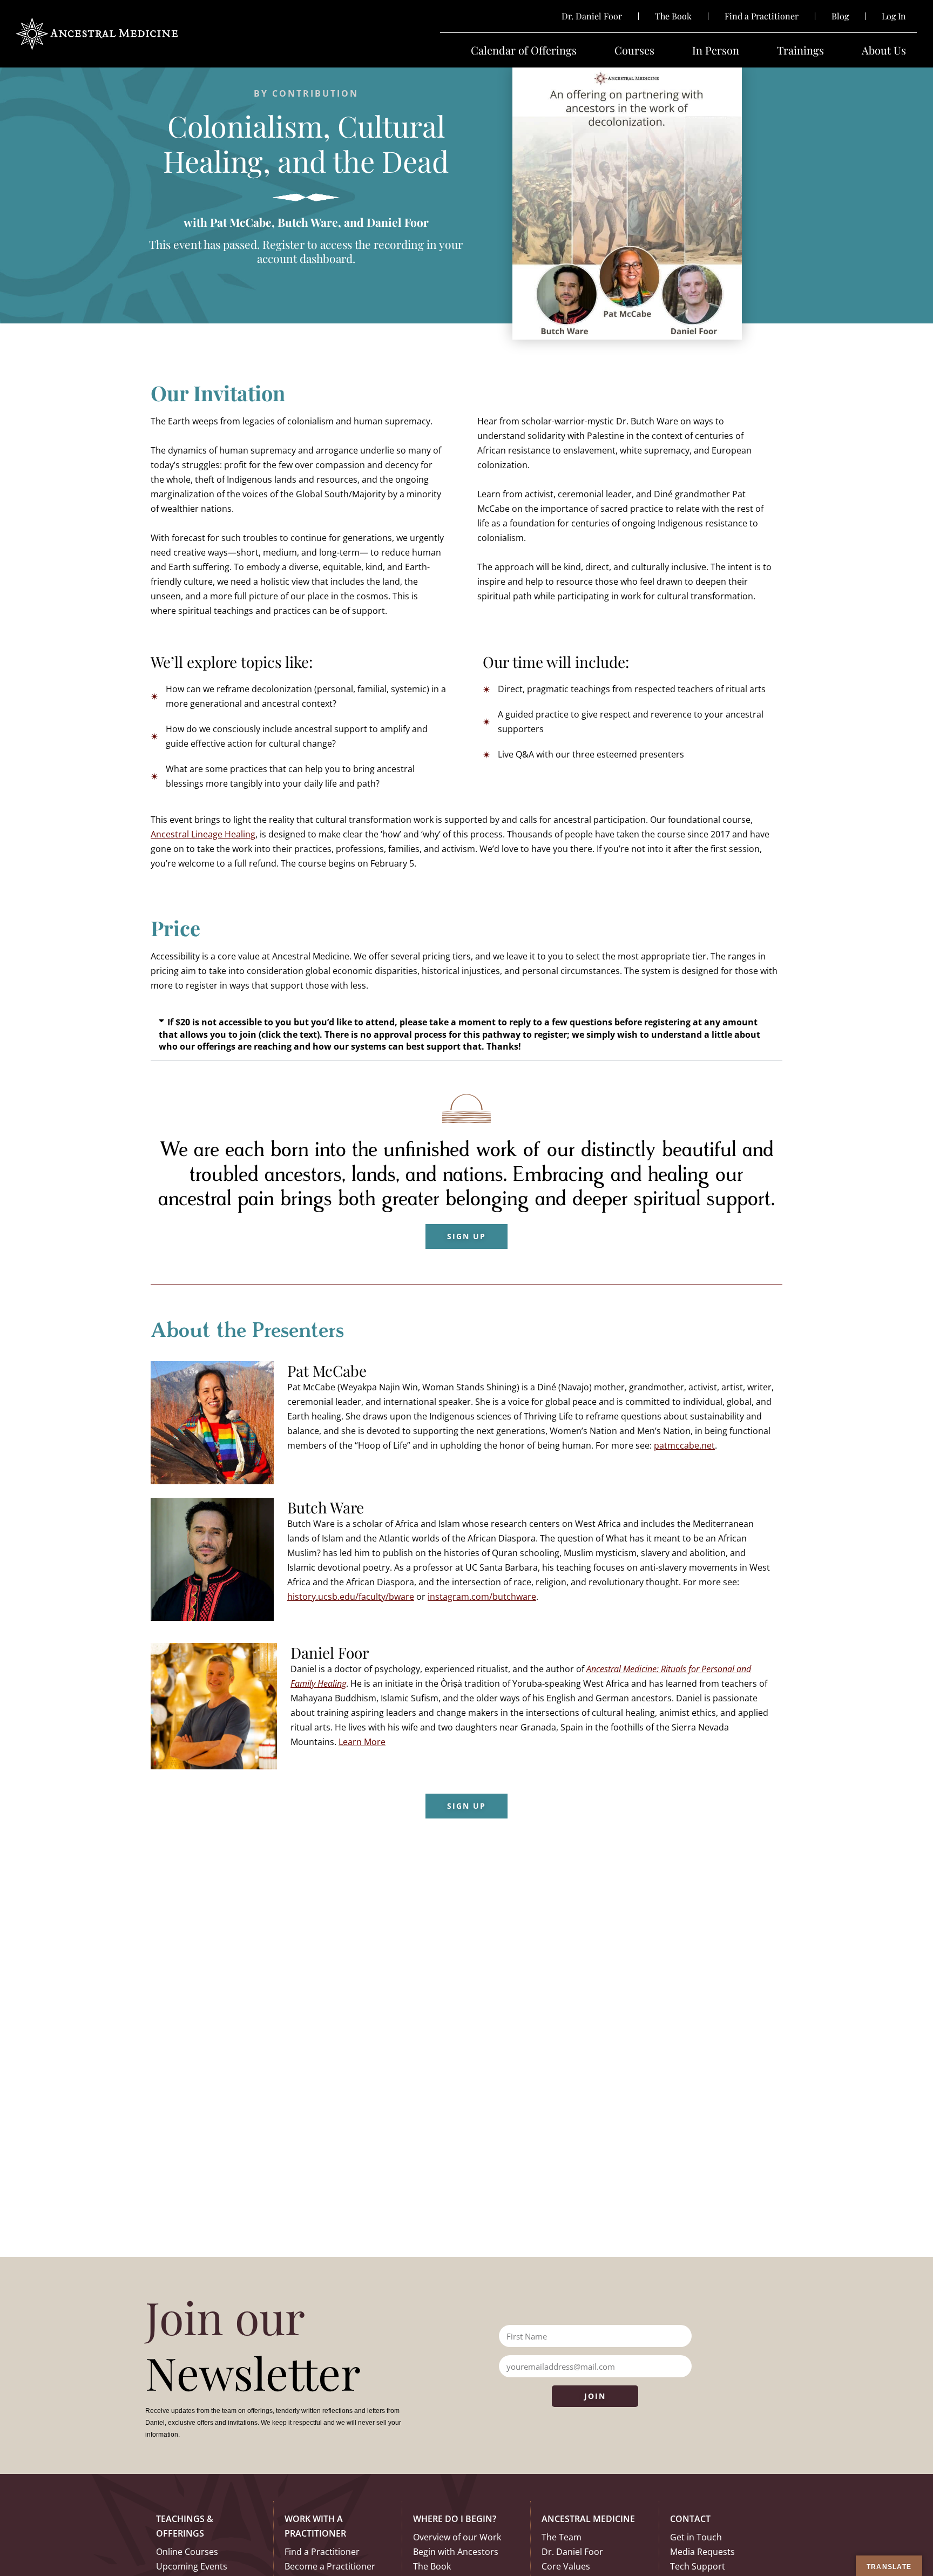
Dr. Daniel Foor (592, 16)
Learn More (362, 1742)
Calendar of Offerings (524, 50)
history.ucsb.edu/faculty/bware (351, 1597)
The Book (673, 16)
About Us (884, 50)
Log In (894, 16)
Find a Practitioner (762, 16)
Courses (634, 50)
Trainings (800, 50)
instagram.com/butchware (482, 1597)
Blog (840, 16)
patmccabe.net (684, 1445)
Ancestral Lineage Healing (203, 834)
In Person (716, 50)
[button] (466, 1035)
